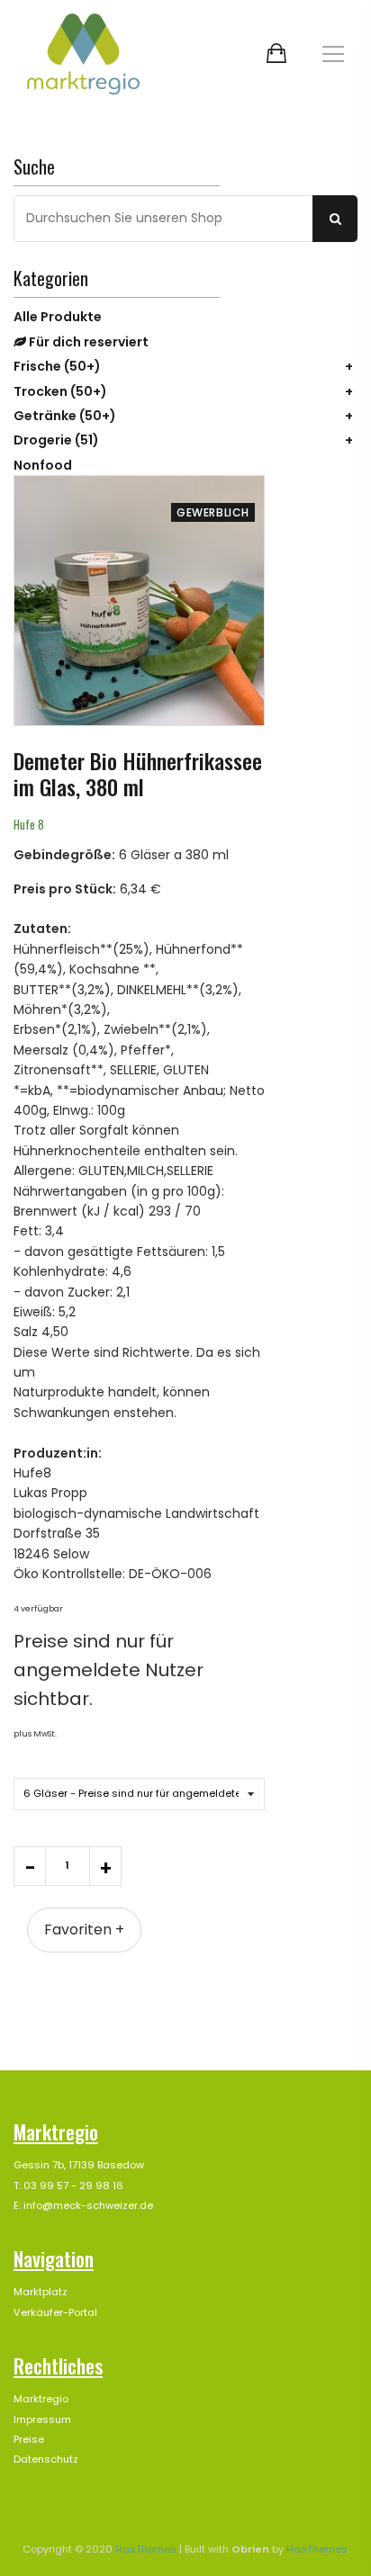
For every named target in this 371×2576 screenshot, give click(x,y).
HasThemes (146, 2549)
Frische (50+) (57, 366)
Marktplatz (41, 2292)
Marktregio (41, 2399)
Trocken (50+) (60, 391)
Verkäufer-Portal (55, 2312)
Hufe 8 (29, 824)
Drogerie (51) (56, 440)
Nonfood (43, 465)
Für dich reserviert (87, 342)
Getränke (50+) (65, 416)
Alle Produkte (58, 317)
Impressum (42, 2419)
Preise (29, 2439)
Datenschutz (46, 2459)
